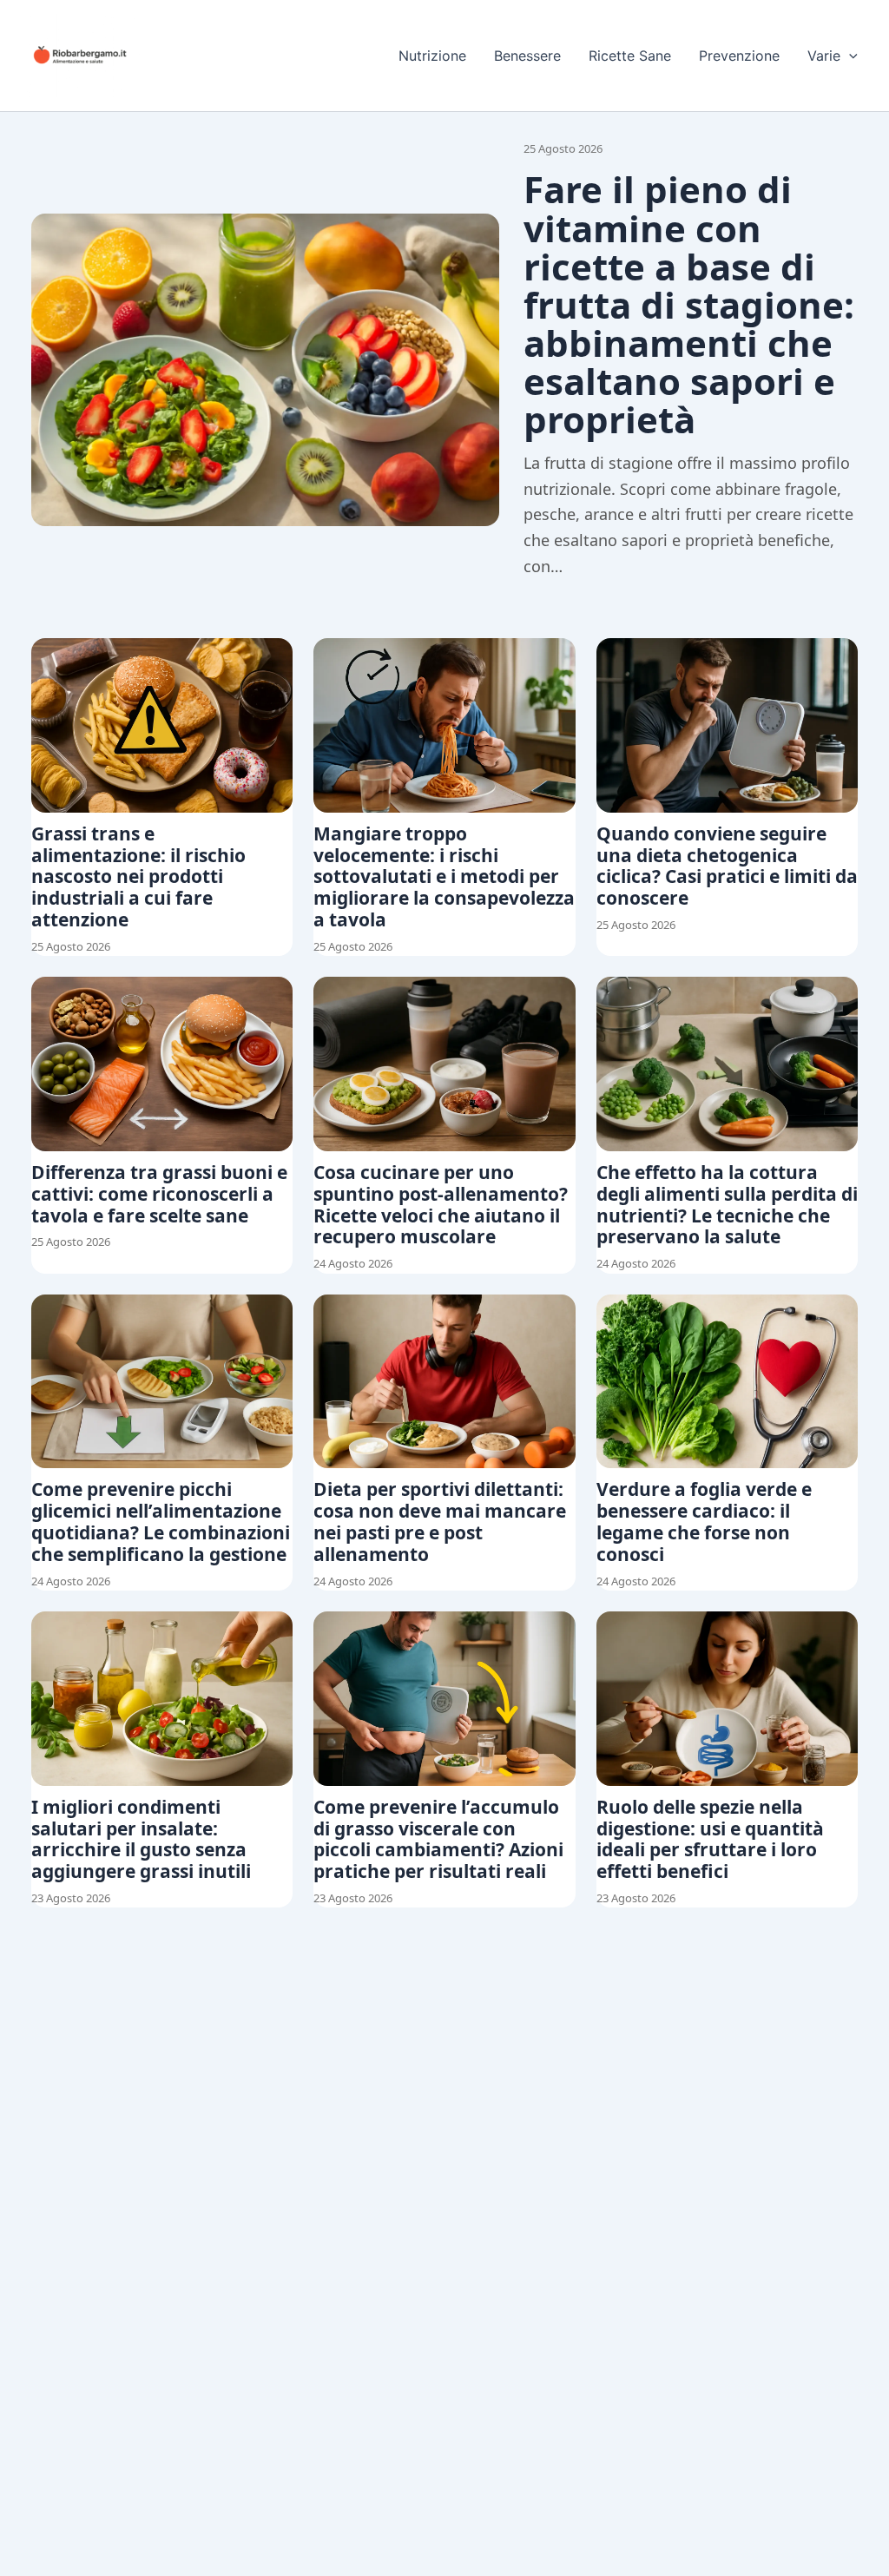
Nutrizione (432, 56)
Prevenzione (739, 56)
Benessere (527, 56)
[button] (849, 56)
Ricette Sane (630, 56)
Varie (824, 56)
